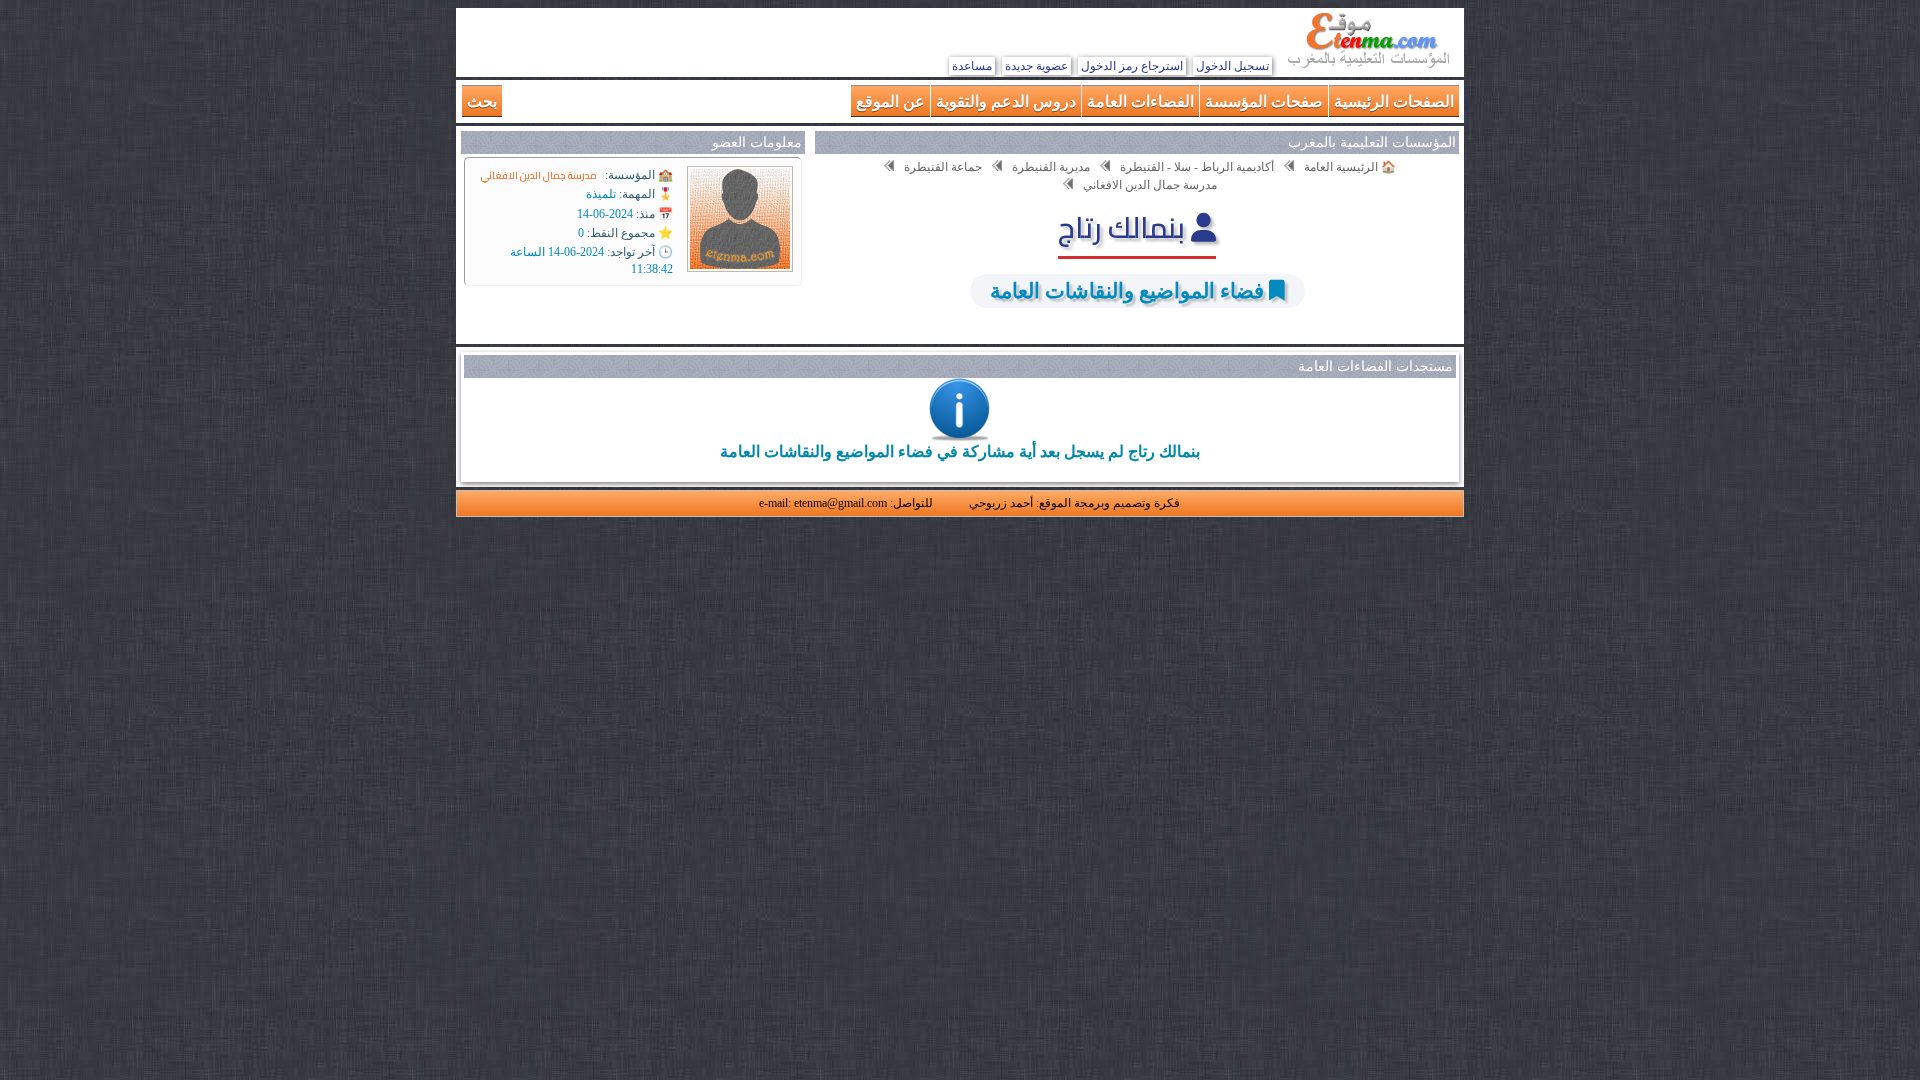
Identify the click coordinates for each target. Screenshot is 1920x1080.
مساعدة (972, 66)
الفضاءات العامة (1140, 100)
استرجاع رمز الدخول (1132, 66)
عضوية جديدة (1036, 66)
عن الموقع (890, 100)
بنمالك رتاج (1124, 227)
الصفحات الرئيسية (1394, 100)
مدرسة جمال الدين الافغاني (539, 175)
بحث (482, 100)
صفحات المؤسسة (1264, 100)
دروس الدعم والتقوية (1006, 100)
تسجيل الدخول (1232, 66)
